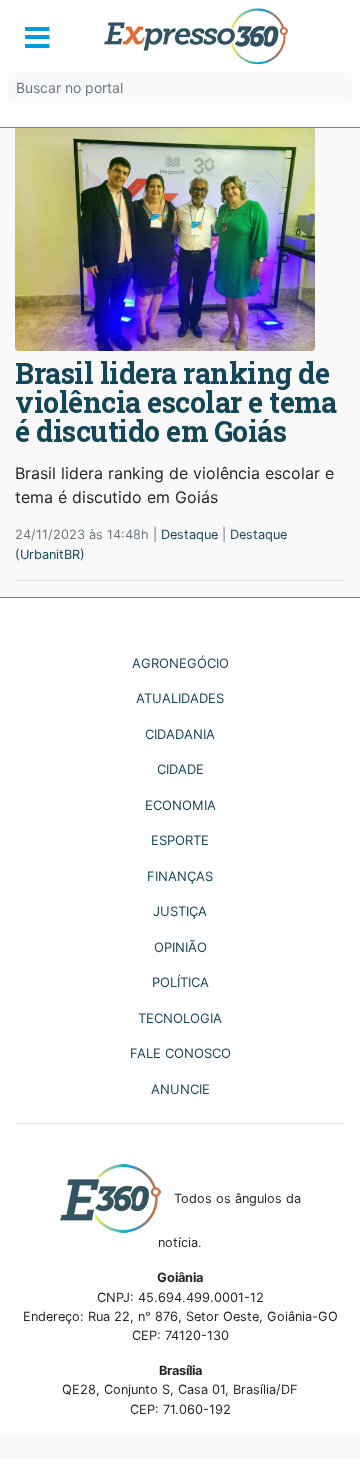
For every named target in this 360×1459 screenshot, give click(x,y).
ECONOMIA (180, 805)
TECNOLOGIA (180, 1018)
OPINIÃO (180, 947)
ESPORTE (180, 840)
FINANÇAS (180, 876)
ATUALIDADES (180, 698)
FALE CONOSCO (180, 1053)
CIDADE (180, 769)
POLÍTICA (180, 982)
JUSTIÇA (180, 911)
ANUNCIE (180, 1089)
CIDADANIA (180, 734)
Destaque (189, 534)
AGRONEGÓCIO (180, 663)
